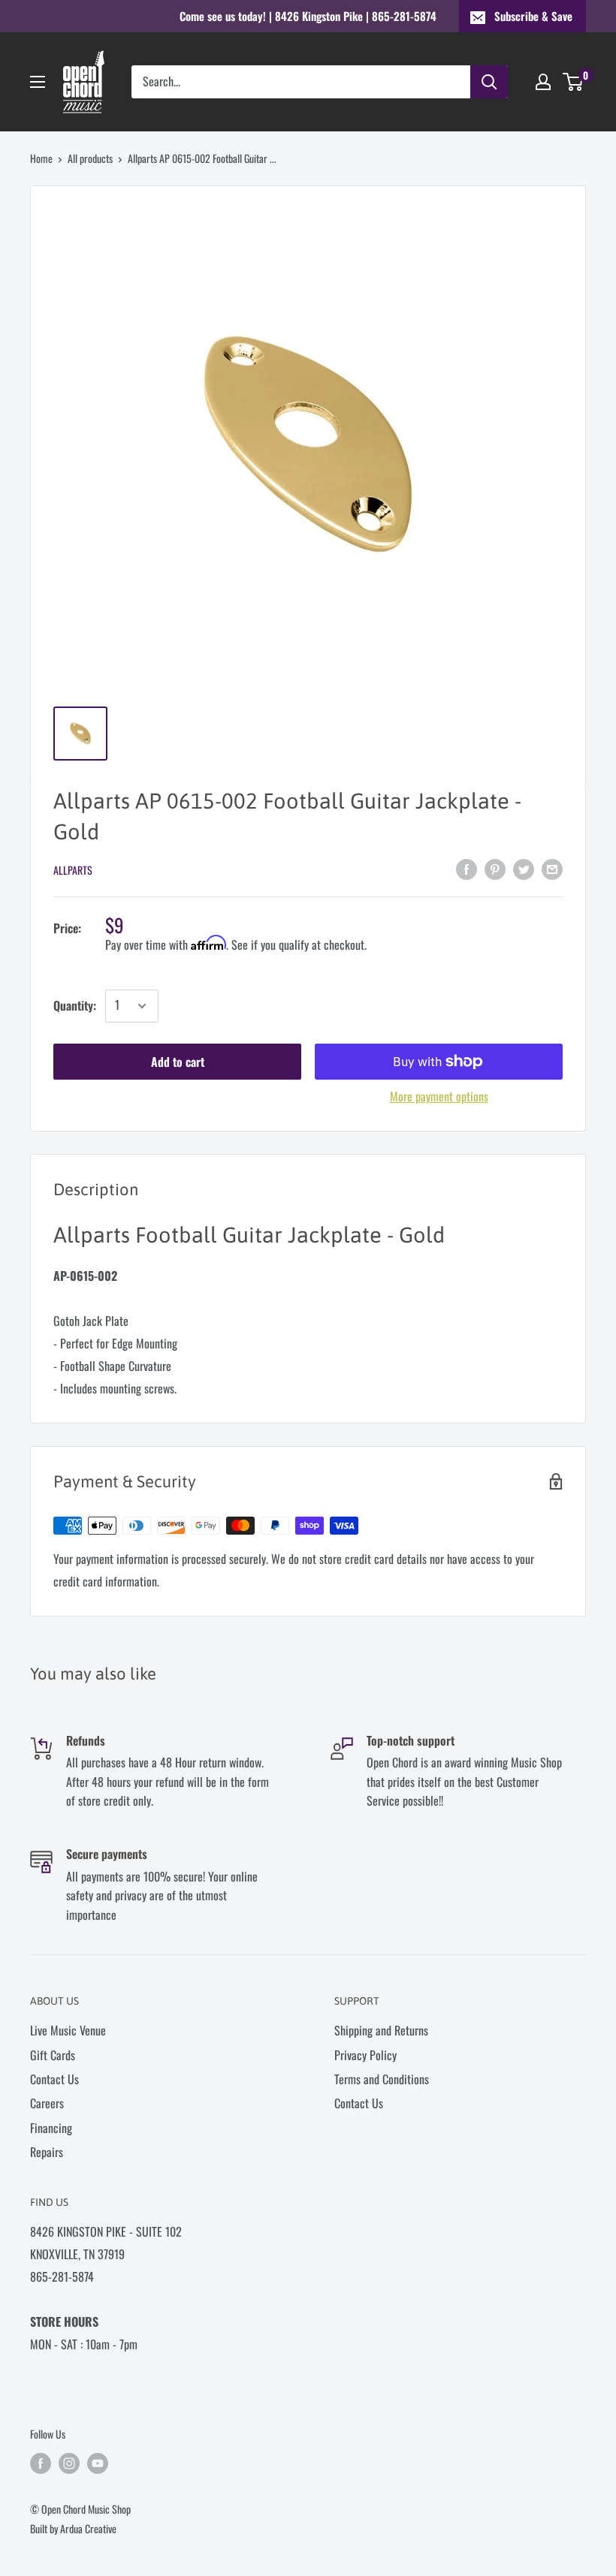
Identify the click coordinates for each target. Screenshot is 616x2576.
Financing (51, 2128)
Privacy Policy (365, 2055)
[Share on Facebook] (467, 868)
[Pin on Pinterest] (495, 868)
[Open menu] (38, 82)
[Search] (489, 82)
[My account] (543, 82)
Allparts (73, 870)
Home (41, 158)
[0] (574, 82)
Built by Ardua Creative (73, 2528)
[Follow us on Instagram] (69, 2463)
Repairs (47, 2152)
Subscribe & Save (533, 16)
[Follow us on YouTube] (98, 2463)
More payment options (439, 1096)
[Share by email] (552, 868)
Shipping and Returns (381, 2030)
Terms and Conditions (382, 2079)
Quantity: (75, 1005)
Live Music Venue (68, 2030)
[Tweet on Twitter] (524, 868)
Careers (47, 2103)
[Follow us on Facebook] (41, 2463)
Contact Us (54, 2079)
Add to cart (178, 1062)
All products (90, 158)
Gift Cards (53, 2055)
